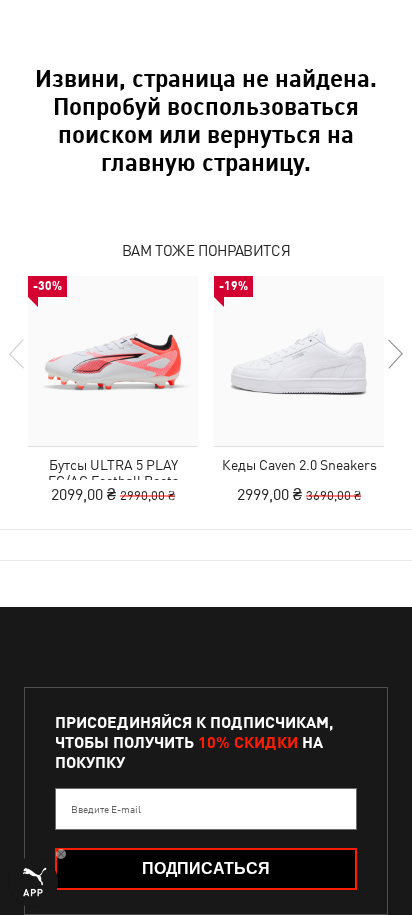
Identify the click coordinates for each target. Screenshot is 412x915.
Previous (18, 354)
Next (394, 354)
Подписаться (206, 868)
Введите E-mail (106, 809)
